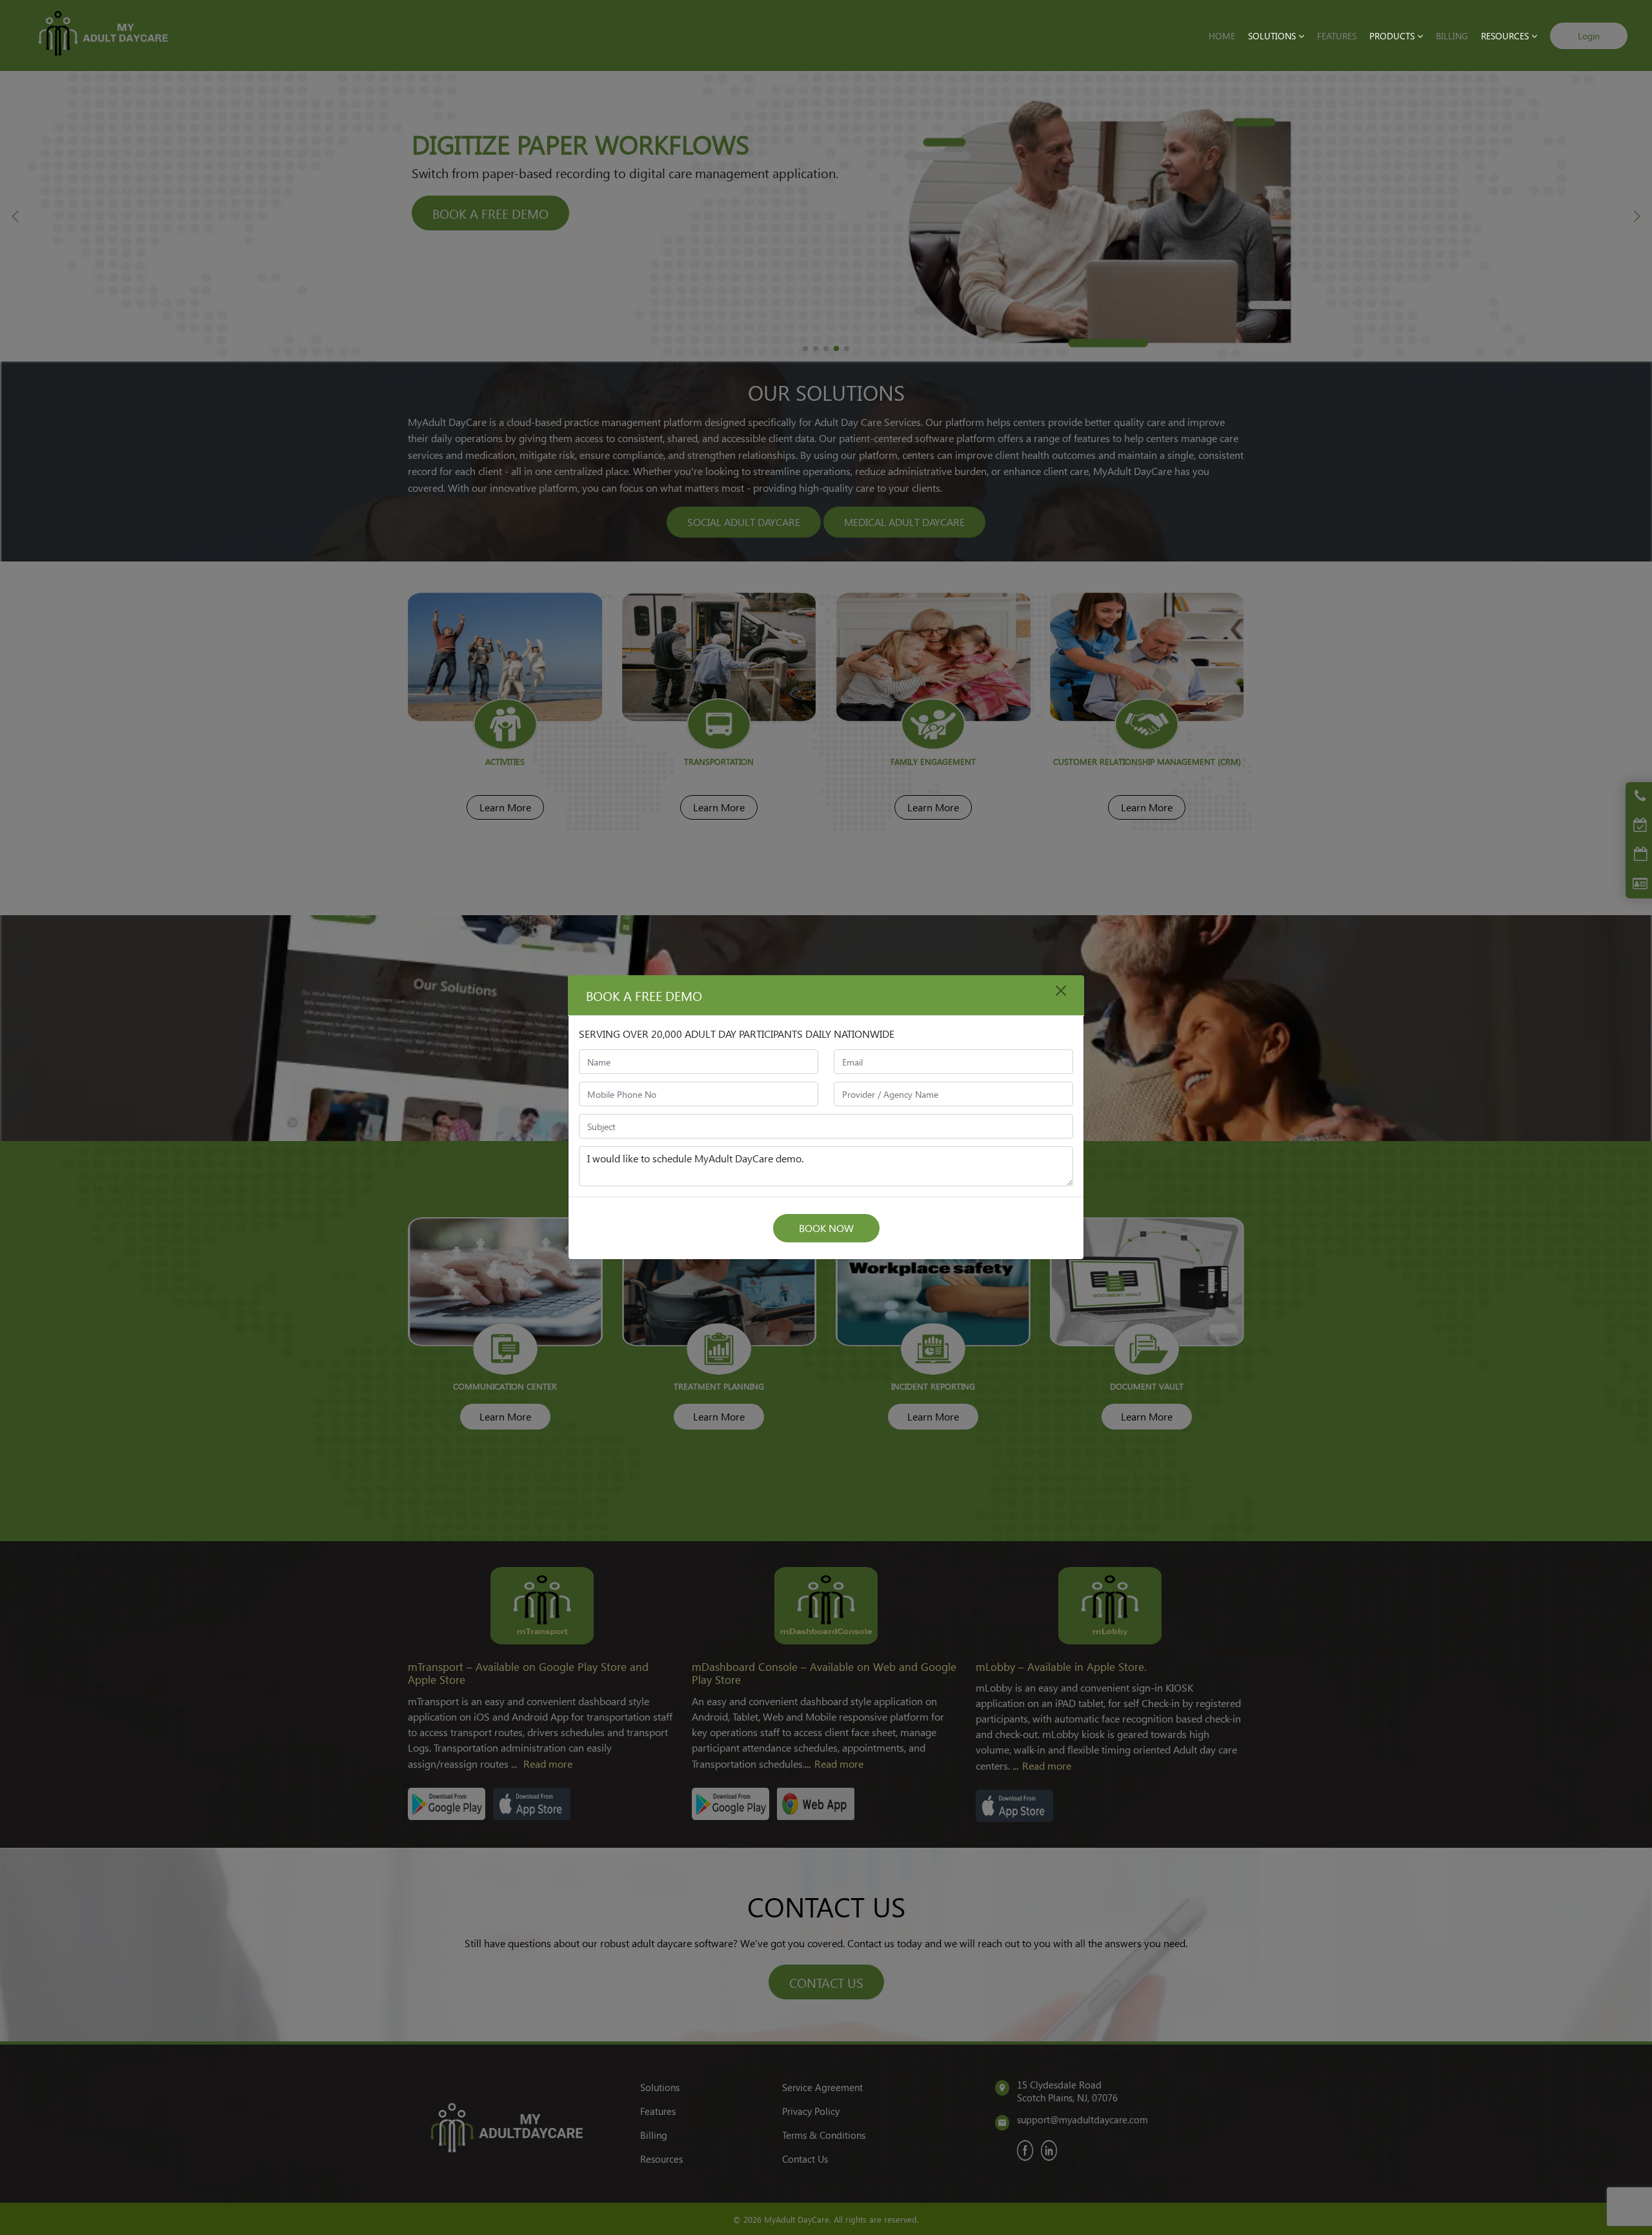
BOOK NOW (826, 1228)
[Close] (1061, 991)
